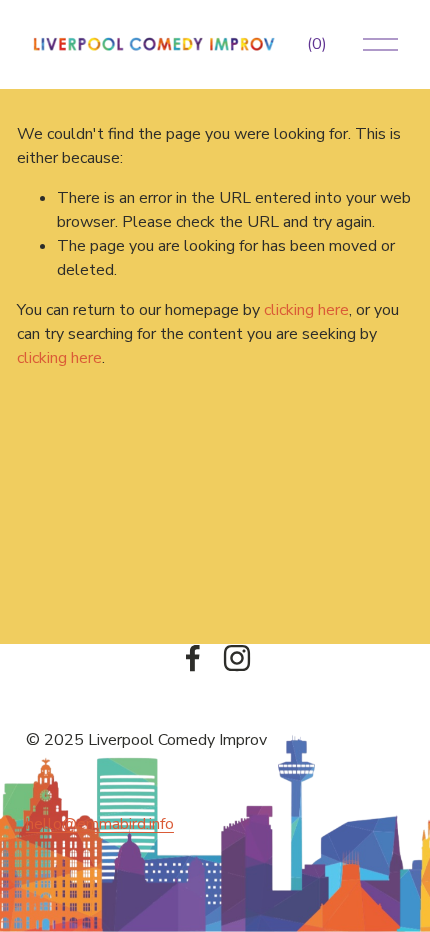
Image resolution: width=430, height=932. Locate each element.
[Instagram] (237, 658)
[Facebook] (193, 658)
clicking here (306, 310)
